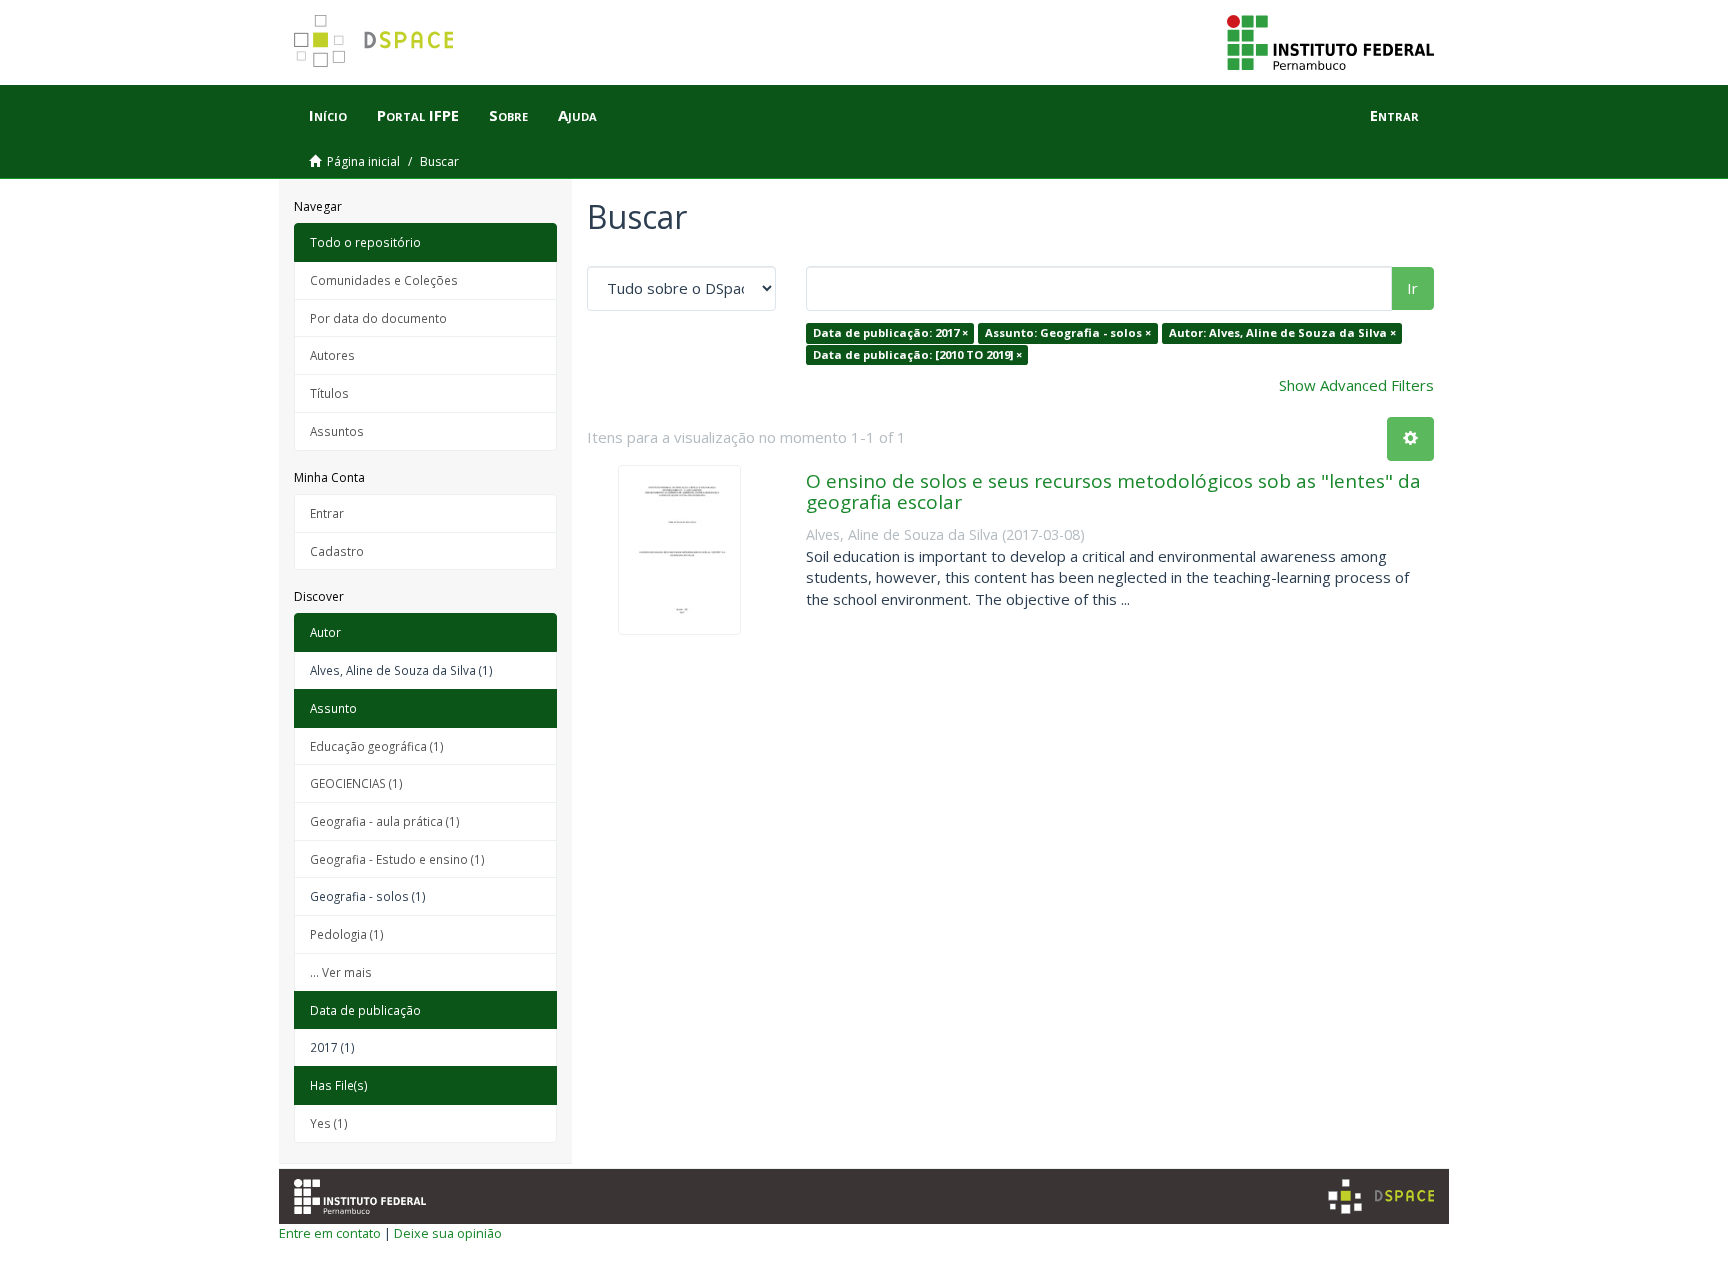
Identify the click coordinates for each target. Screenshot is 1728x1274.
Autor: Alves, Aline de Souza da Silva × (1282, 332)
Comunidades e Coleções (384, 280)
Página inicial (363, 161)
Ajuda (577, 115)
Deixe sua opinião (448, 1233)
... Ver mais (341, 972)
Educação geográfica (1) (377, 746)
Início (328, 115)
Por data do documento (378, 318)
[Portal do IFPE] (1330, 41)
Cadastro (337, 551)
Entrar (327, 513)
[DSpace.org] (1381, 1196)
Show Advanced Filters (1356, 385)
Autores (332, 355)
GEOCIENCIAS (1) (356, 783)
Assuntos (337, 431)
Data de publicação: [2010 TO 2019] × (917, 354)
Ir (1412, 288)
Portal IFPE (418, 115)
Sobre (508, 115)
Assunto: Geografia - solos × (1068, 332)
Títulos (329, 393)
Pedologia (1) (347, 934)
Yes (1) (329, 1123)
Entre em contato (330, 1233)
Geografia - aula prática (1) (385, 821)
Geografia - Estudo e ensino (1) (397, 859)
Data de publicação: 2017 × (890, 332)
